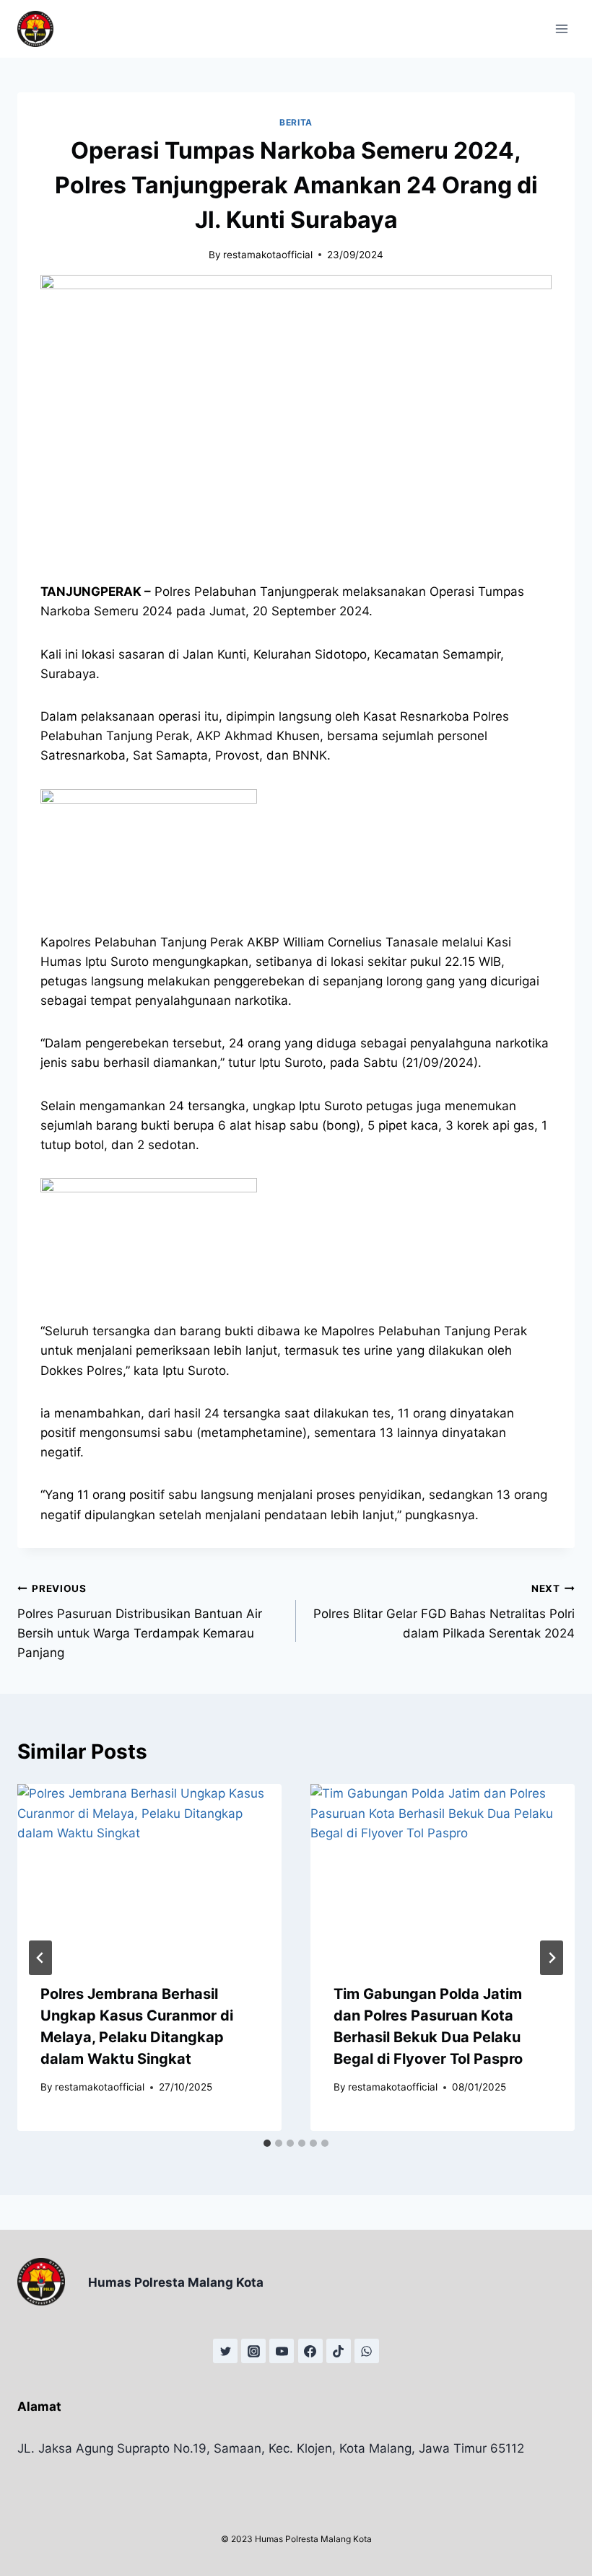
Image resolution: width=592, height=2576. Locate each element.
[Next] (552, 1958)
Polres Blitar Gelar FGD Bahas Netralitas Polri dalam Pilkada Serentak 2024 (444, 1612)
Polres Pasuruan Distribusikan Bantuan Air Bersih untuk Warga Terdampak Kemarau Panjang (140, 1621)
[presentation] (149, 1872)
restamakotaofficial (268, 255)
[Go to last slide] (40, 1958)
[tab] (267, 2143)
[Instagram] (253, 2351)
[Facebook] (310, 2351)
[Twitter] (225, 2351)
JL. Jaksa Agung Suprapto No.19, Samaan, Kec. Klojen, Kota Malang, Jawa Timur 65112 (271, 2448)
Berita (296, 122)
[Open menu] (561, 28)
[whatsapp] (367, 2351)
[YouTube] (282, 2351)
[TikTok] (339, 2351)
